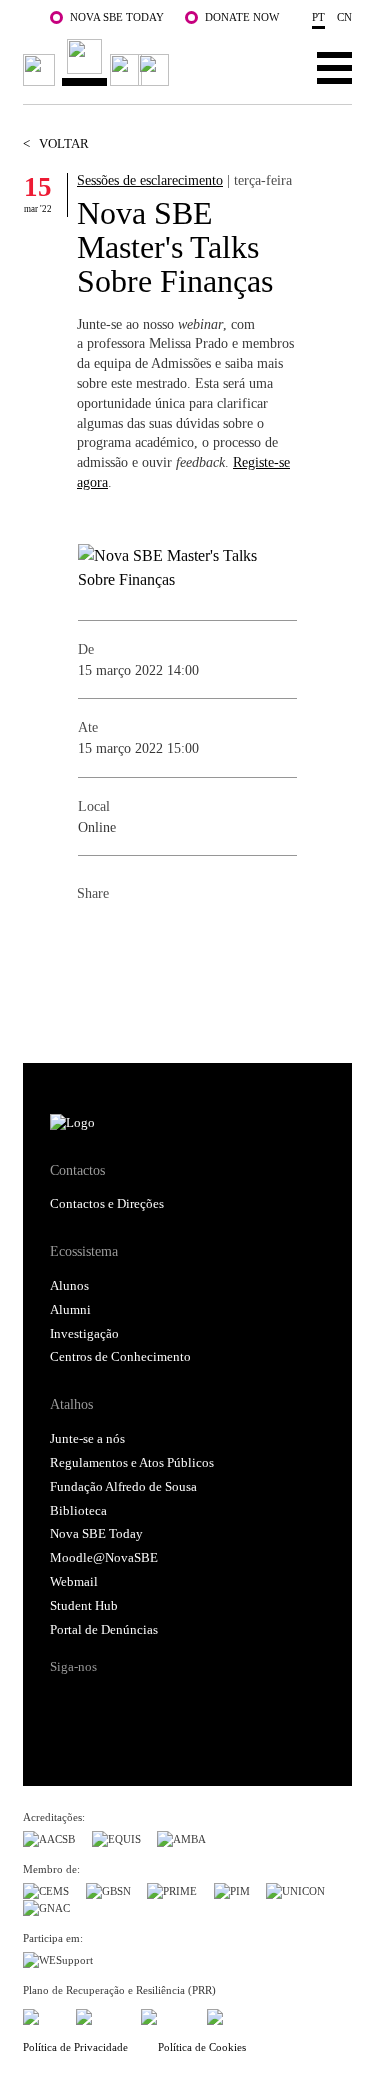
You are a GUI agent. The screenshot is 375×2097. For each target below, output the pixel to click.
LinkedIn (173, 938)
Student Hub (84, 1606)
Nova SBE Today (117, 17)
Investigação (84, 1334)
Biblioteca (78, 1511)
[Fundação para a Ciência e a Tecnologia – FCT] (41, 2014)
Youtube (216, 1702)
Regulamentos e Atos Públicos (132, 1463)
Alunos (69, 1286)
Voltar (56, 144)
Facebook (93, 938)
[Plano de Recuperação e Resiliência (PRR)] (100, 2014)
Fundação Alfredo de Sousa (123, 1487)
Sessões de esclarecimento (150, 180)
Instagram (141, 1702)
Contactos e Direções (107, 1204)
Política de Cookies (202, 2047)
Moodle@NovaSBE (104, 1558)
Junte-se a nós (87, 1439)
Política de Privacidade (75, 2047)
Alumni (70, 1310)
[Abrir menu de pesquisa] (272, 67)
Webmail (74, 1582)
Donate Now (242, 17)
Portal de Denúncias (104, 1630)
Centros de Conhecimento (120, 1357)
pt (318, 17)
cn (344, 17)
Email (213, 938)
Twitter (133, 938)
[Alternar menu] (334, 67)
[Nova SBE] (99, 62)
